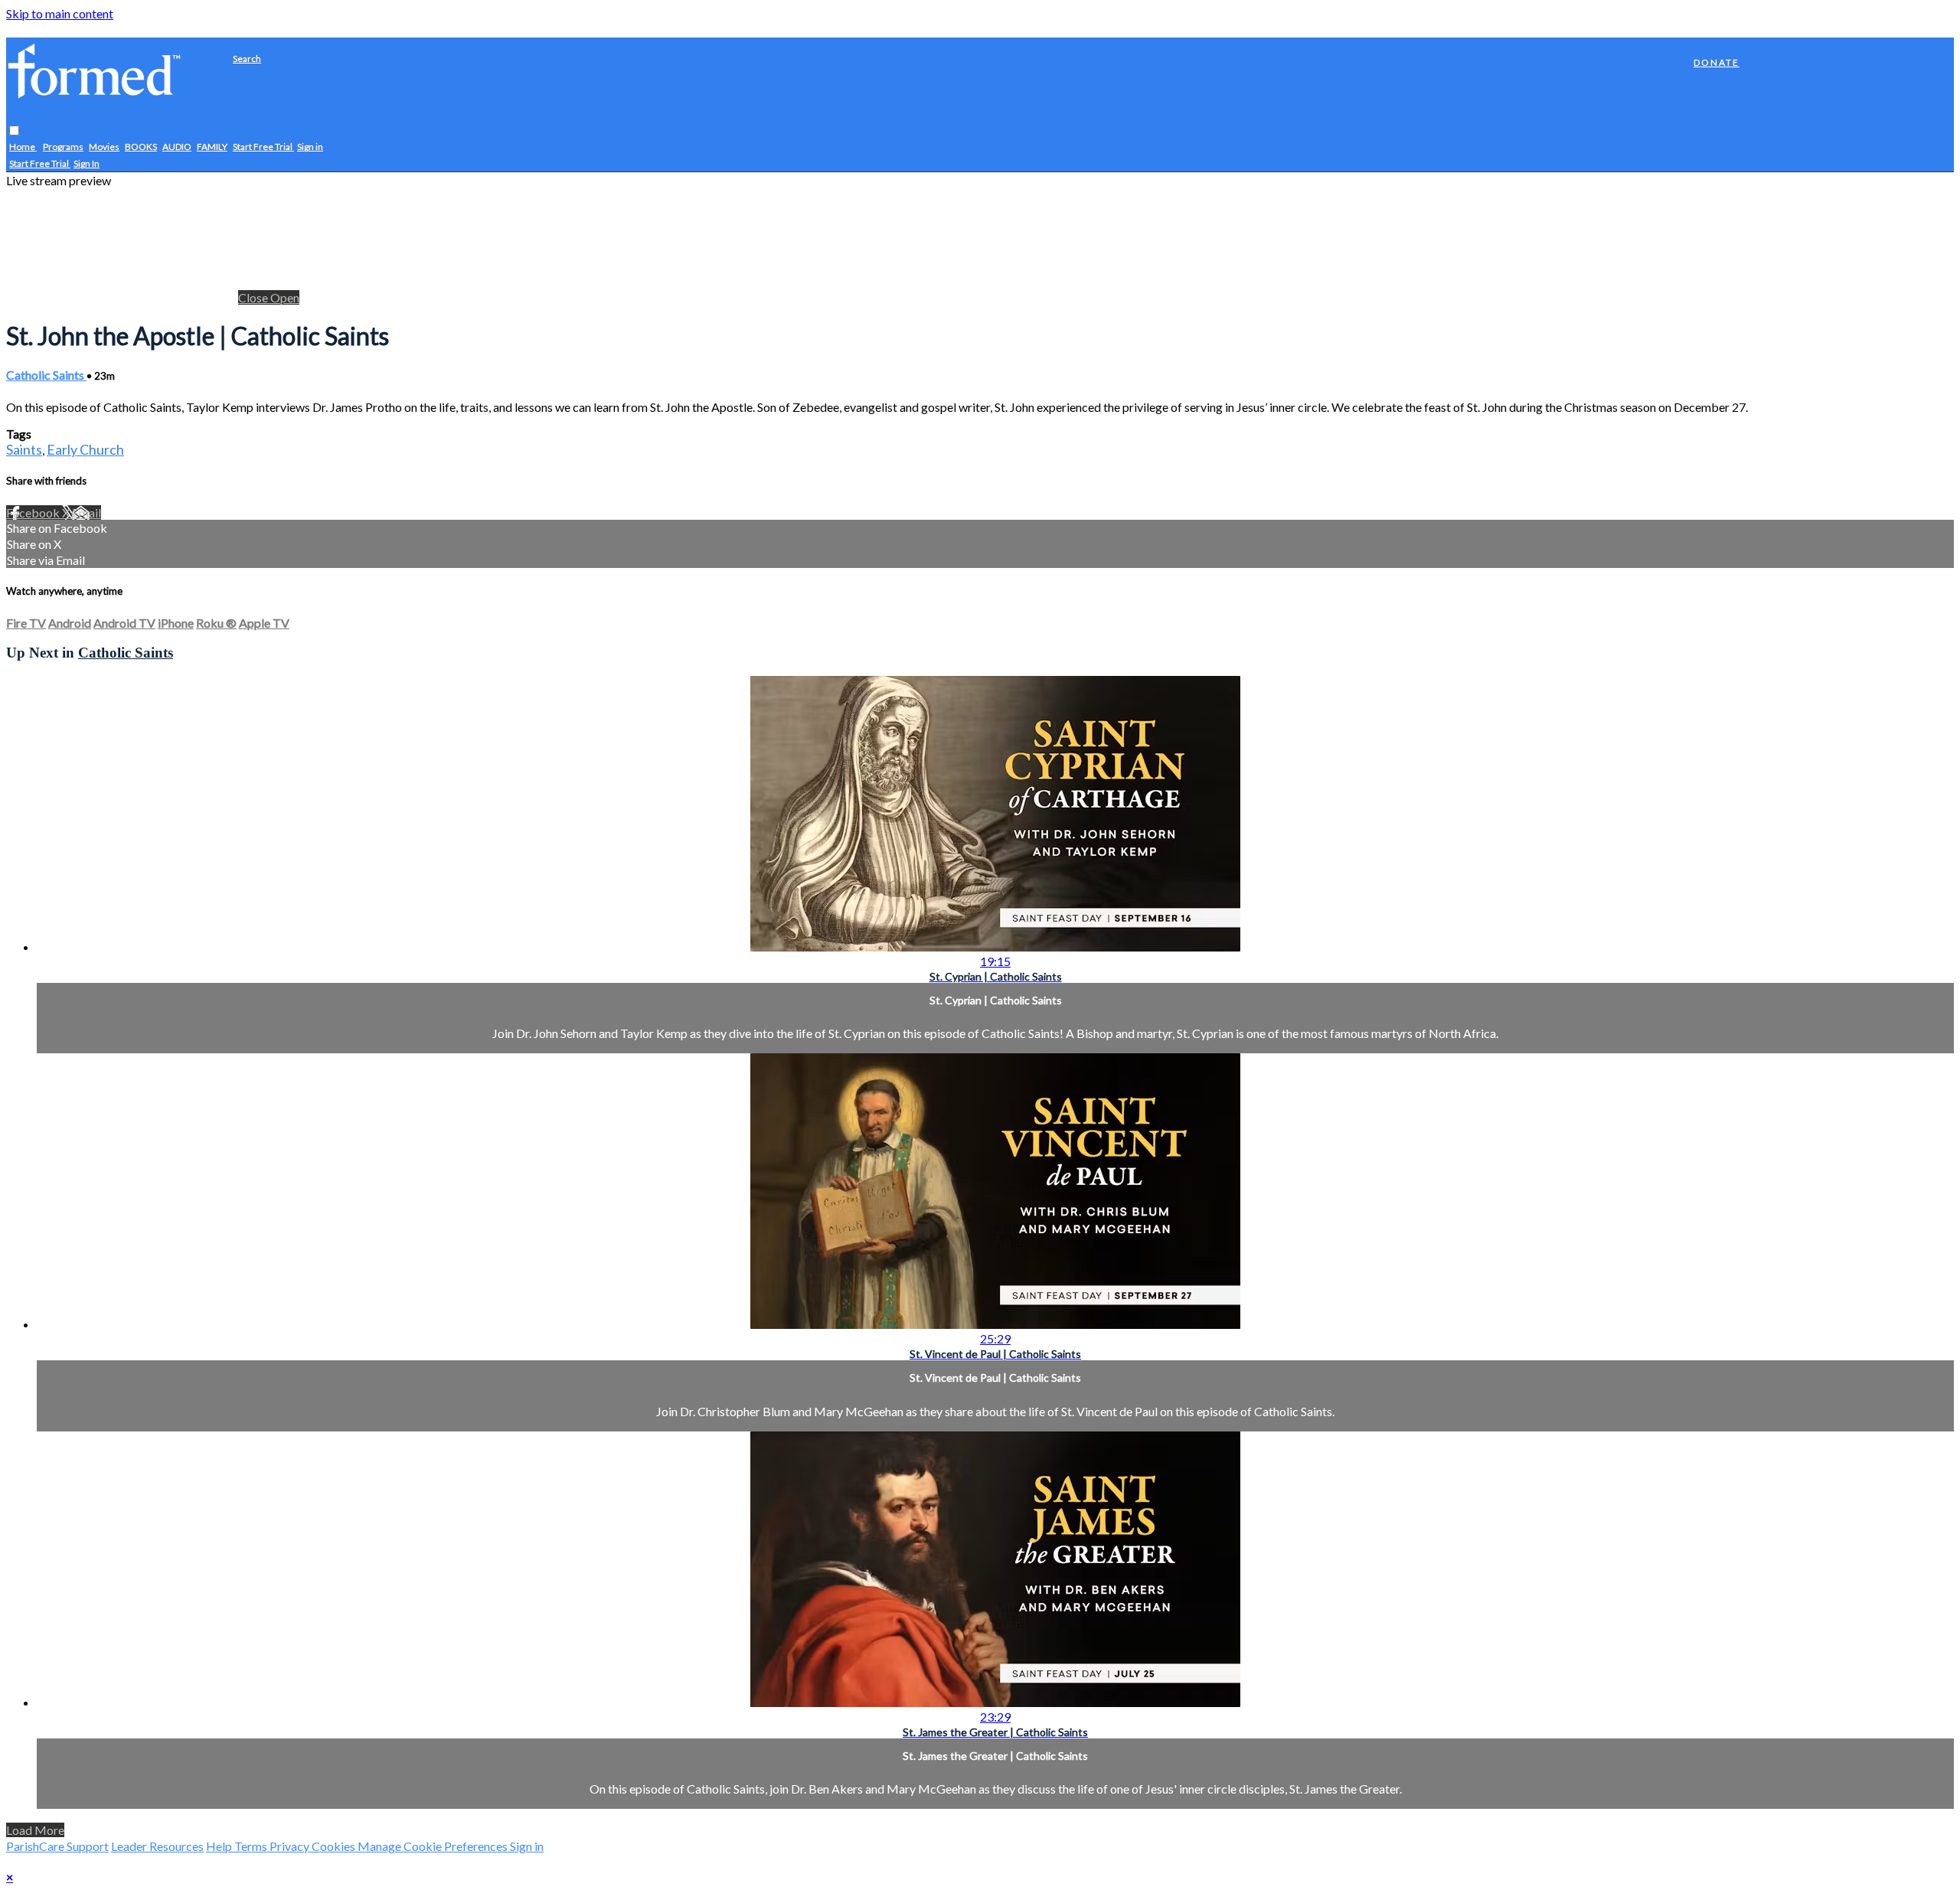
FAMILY (212, 147)
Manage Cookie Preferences (434, 1846)
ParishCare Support (57, 1846)
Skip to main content (60, 13)
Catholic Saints (46, 375)
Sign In (87, 164)
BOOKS (141, 147)
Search (247, 59)
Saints (24, 449)
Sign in (310, 147)
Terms (252, 1846)
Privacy (291, 1846)
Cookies (335, 1846)
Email (87, 512)
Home (23, 147)
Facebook (34, 512)
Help (220, 1846)
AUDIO (177, 147)
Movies (104, 147)
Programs (63, 147)
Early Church (85, 449)
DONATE (1717, 62)
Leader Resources (157, 1846)
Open (285, 297)
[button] (14, 131)
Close (254, 297)
